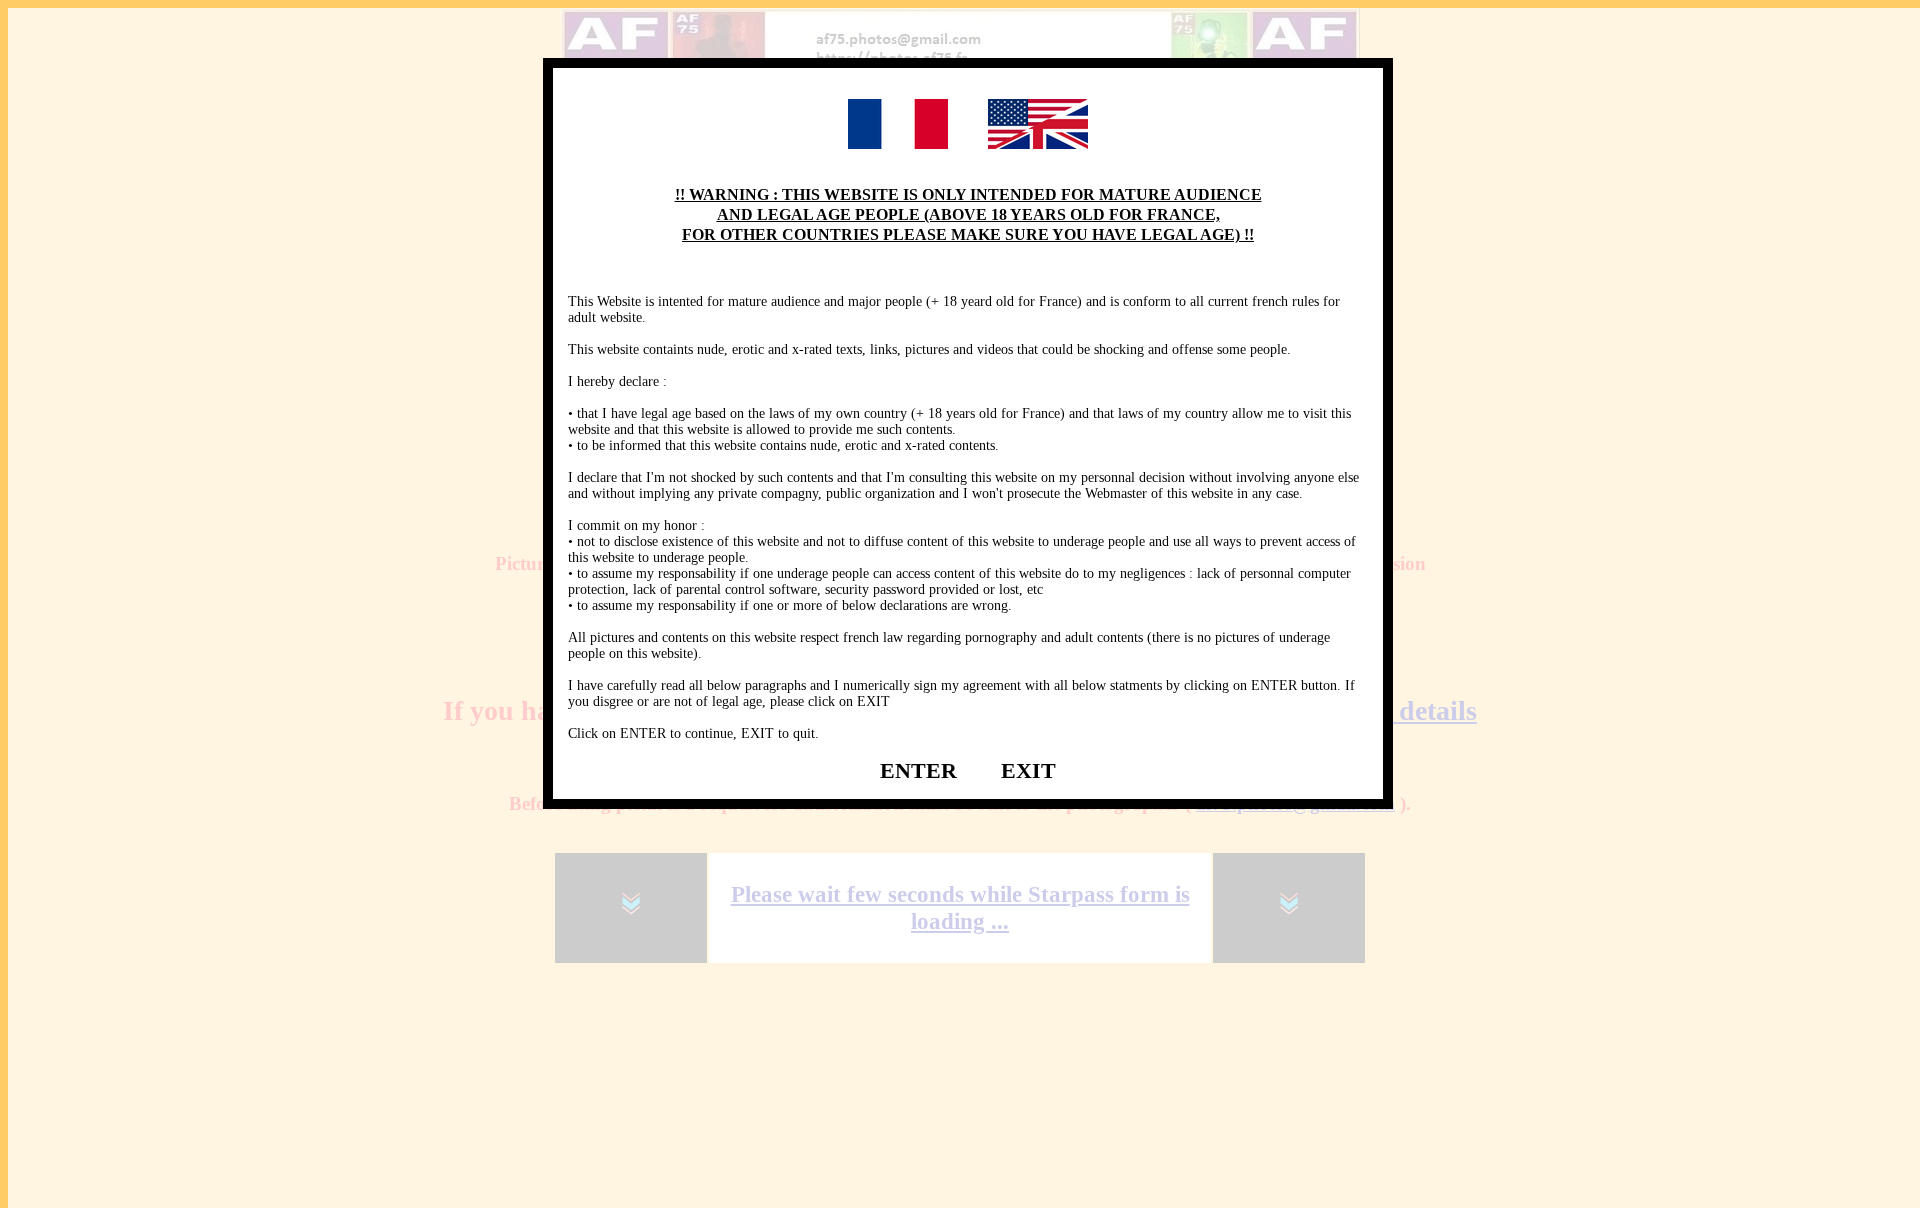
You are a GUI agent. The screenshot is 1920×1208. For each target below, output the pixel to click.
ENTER (918, 770)
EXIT (1028, 770)
